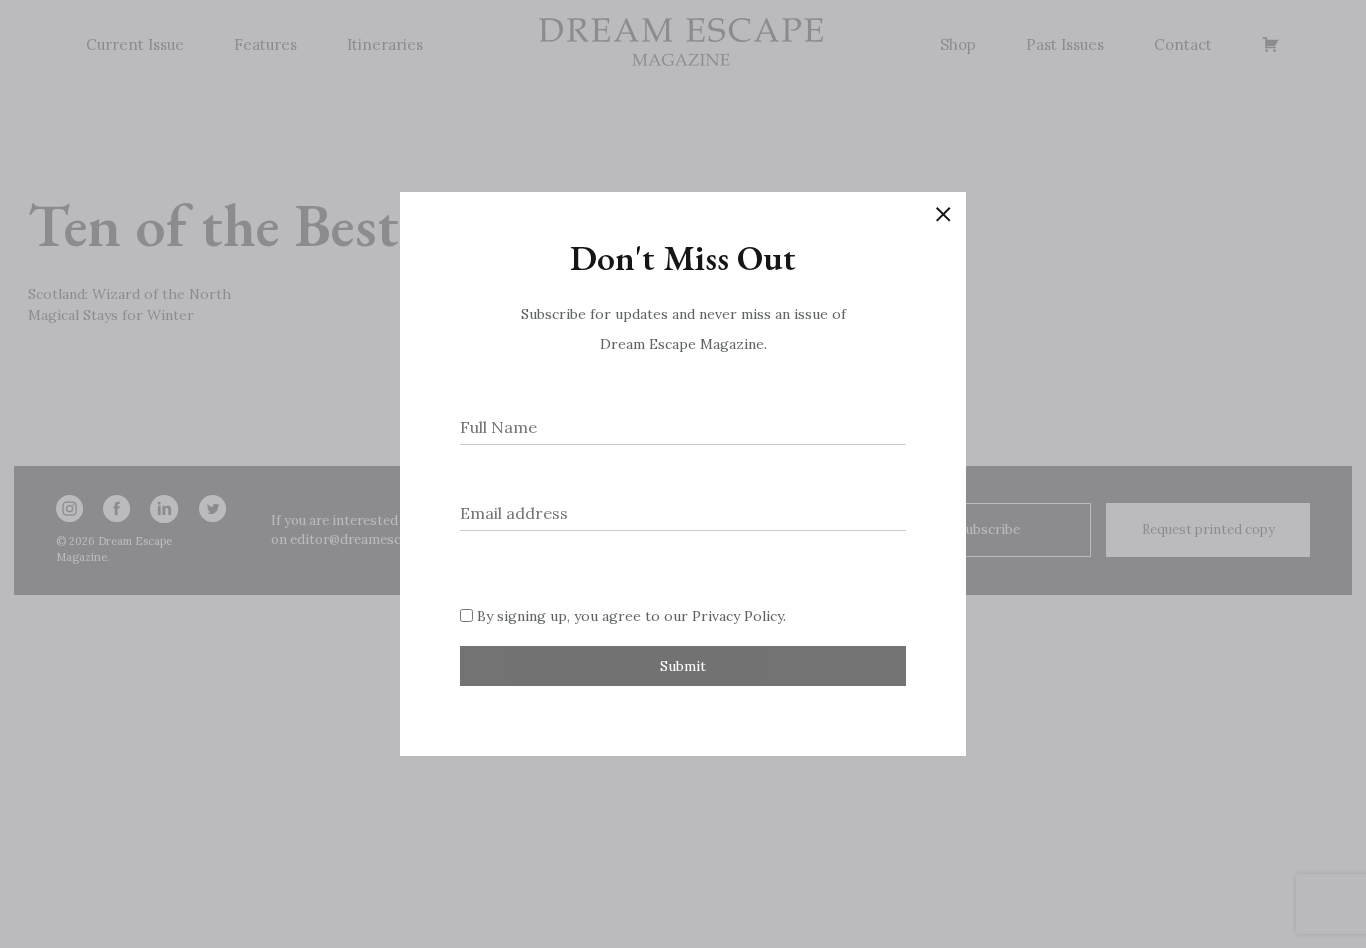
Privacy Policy (737, 616)
